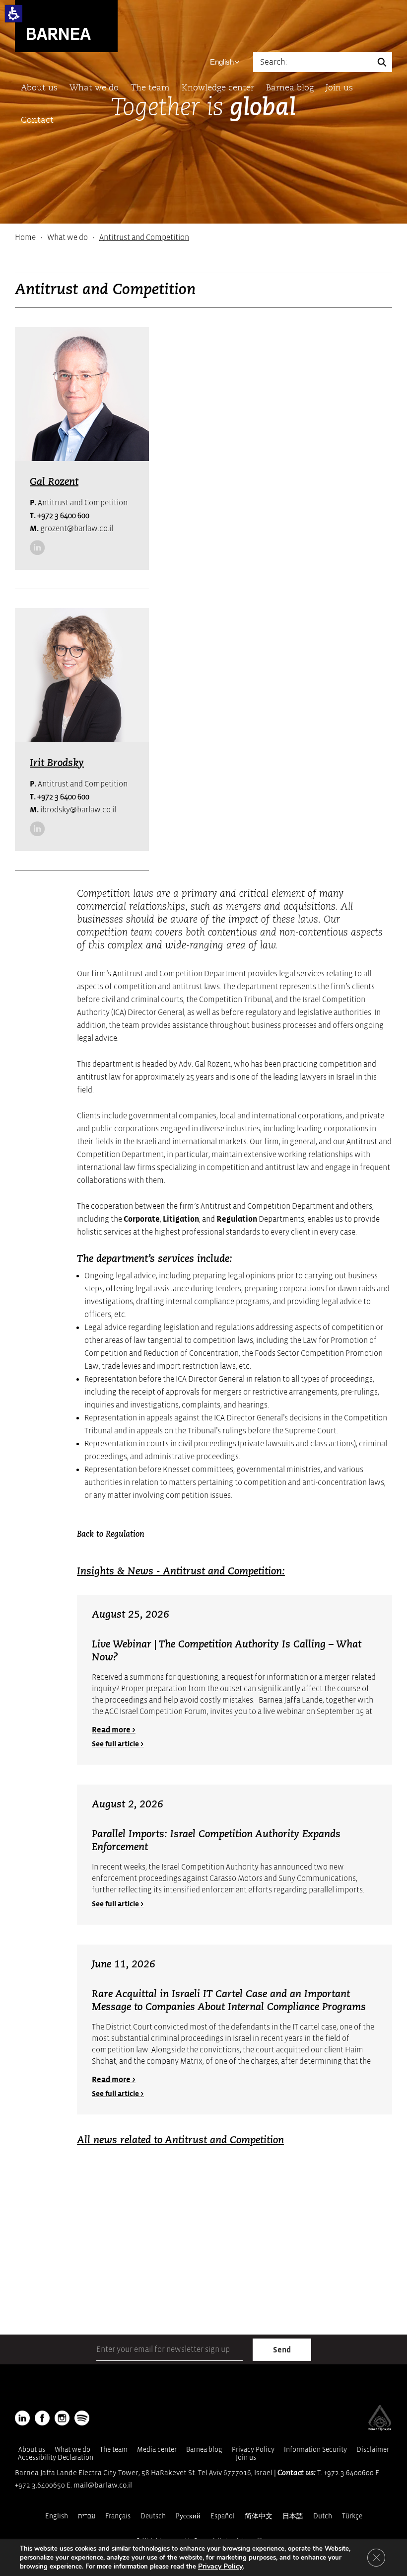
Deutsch (153, 2516)
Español (223, 2516)
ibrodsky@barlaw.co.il (73, 810)
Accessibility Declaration (56, 2458)
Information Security (315, 2450)
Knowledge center (218, 88)
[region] (203, 237)
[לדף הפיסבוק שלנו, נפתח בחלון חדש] (42, 2418)
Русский (188, 2516)
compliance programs (232, 1302)
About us (39, 88)
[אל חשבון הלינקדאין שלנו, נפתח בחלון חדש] (37, 547)
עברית (87, 2516)
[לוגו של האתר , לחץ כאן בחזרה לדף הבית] (66, 26)
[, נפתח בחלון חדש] (56, 547)
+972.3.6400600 (349, 2473)
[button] (14, 14)
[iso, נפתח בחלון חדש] (380, 2428)
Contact (37, 120)
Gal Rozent (54, 482)
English (222, 62)
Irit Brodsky (57, 764)
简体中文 (259, 2516)
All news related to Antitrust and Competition (180, 2141)
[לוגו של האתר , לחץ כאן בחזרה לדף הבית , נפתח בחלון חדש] (82, 2418)
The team (150, 88)
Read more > (114, 1730)
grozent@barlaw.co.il (71, 529)
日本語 (293, 2516)
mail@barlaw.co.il (103, 2485)
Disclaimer (373, 2450)
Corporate (142, 1219)
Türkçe (352, 2516)
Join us (339, 88)
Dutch (323, 2516)
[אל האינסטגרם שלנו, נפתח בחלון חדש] (62, 2418)
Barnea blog (290, 88)
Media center (157, 2450)
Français (118, 2516)
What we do (94, 88)
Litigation (181, 1219)
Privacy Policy (253, 2450)
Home (25, 237)
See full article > (118, 1744)
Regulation (237, 1219)
